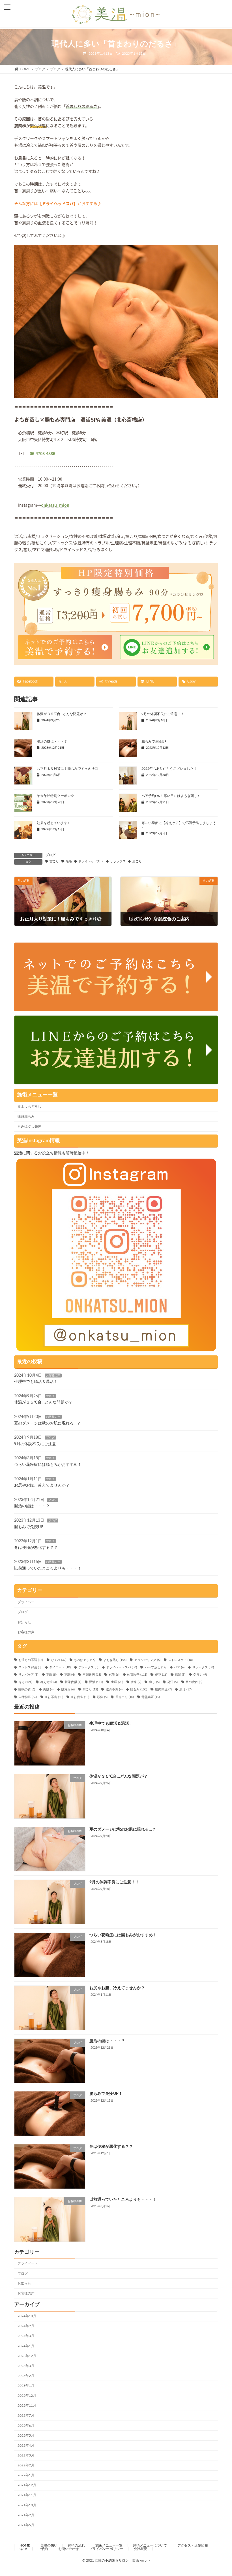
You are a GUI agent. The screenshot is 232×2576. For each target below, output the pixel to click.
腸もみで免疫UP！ (156, 741)
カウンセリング (147, 1660)
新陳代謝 (73, 1682)
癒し (154, 1682)
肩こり (137, 861)
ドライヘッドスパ (91, 861)
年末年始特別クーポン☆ (55, 796)
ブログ (50, 855)
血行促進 (80, 1697)
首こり (54, 861)
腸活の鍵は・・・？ (52, 741)
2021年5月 (26, 2525)
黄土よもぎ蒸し (29, 1106)
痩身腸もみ (26, 1116)
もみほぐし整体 (29, 1126)
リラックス (118, 861)
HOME (25, 2545)
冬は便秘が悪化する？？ (36, 1547)
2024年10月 (27, 2316)
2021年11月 (27, 2495)
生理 (117, 1682)
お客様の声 (53, 1375)
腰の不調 (114, 1690)
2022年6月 (26, 2425)
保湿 (180, 1675)
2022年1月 (26, 2475)
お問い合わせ (68, 2549)
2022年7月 (26, 2415)
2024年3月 (26, 2336)
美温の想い (49, 2545)
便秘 (161, 1675)
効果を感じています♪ (53, 823)
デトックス (88, 1667)
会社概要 (140, 2549)
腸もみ (139, 1690)
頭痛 (69, 861)
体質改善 (137, 1675)
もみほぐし (85, 1660)
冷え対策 (49, 1682)
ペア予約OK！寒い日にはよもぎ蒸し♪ (170, 796)
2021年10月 (27, 2505)
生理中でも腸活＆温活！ (36, 1382)
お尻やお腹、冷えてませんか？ (42, 1485)
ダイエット (60, 1667)
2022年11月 (27, 2406)
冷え (25, 1682)
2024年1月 (26, 2346)
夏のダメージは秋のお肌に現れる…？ (47, 1423)
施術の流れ (76, 2545)
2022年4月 (26, 2445)
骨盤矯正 (151, 1697)
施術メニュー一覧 (109, 2545)
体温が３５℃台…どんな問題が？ (62, 714)
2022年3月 (26, 2455)
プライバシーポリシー (106, 2549)
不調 (69, 1675)
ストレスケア (180, 1660)
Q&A (23, 2549)
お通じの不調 (31, 1660)
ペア (179, 1667)
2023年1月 (26, 2386)
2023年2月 (26, 2376)
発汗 (172, 1682)
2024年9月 (26, 2326)
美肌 (48, 1690)
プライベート (28, 1602)
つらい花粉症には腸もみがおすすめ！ (48, 1465)
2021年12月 (27, 2485)
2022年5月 (26, 2435)
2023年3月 (26, 2366)
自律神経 (28, 1697)
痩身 (136, 1682)
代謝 (114, 1675)
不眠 (51, 1675)
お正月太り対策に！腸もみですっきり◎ (67, 769)
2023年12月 (27, 2356)
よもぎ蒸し (115, 1660)
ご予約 (43, 2549)
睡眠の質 (27, 1690)
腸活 (185, 1690)
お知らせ (24, 1622)
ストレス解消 (30, 1667)
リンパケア (28, 1675)
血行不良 (54, 1697)
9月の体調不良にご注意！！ (163, 714)
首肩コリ (124, 1697)
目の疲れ (194, 1682)
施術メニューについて (150, 2545)
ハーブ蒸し (155, 1667)
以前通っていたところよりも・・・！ (48, 1568)
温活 (96, 1682)
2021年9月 (26, 2515)
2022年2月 (26, 2465)
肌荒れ (68, 1690)
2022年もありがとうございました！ (169, 769)
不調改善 (92, 1675)
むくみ (59, 1660)
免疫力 (200, 1675)
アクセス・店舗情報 (193, 2545)
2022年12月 (27, 2396)
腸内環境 (163, 1690)
